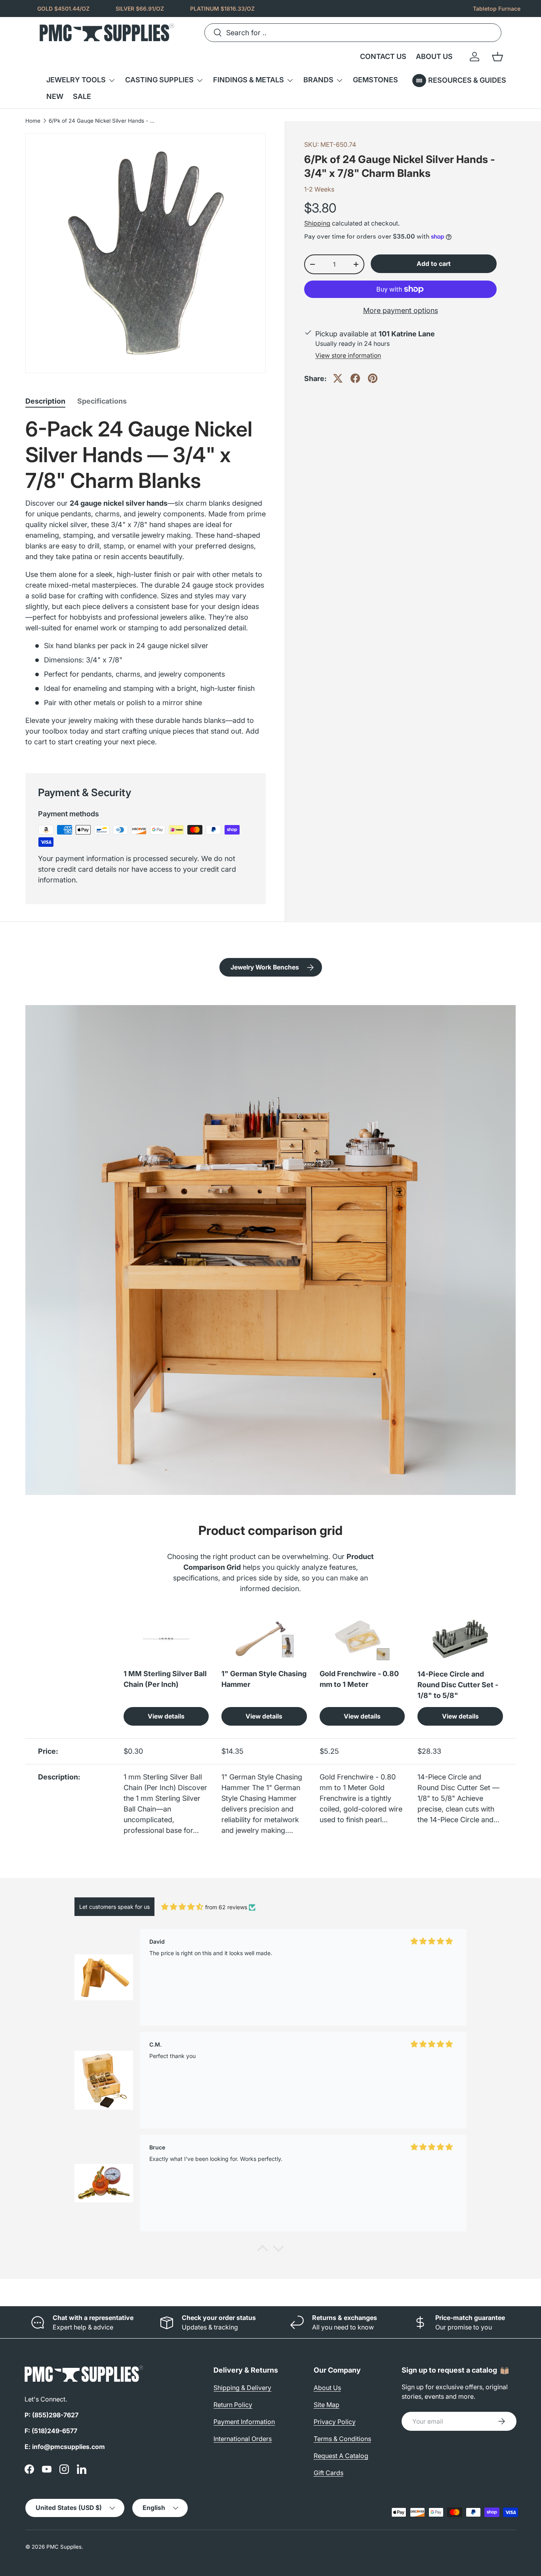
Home (33, 121)
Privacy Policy (335, 2422)
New (55, 96)
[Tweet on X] (338, 378)
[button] (497, 57)
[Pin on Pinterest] (373, 378)
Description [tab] (45, 401)
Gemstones (375, 80)
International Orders (243, 2439)
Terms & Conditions (342, 2439)
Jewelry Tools (76, 80)
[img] (182, 1907)
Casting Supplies (159, 80)
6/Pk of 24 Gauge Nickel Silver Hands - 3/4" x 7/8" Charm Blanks (102, 121)
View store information (348, 356)
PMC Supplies (64, 2547)
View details (166, 1716)
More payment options (401, 310)
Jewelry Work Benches (265, 967)
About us (434, 56)
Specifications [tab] (102, 401)
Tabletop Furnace (497, 9)
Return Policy (233, 2405)
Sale (82, 96)
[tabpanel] (146, 585)
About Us (327, 2388)
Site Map (327, 2405)
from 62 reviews (226, 1907)
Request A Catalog (341, 2456)
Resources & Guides (467, 80)
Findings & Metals (249, 80)
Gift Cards (329, 2473)
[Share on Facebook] (355, 378)
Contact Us (383, 56)
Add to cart (434, 264)
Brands (318, 80)
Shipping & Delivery (242, 2388)
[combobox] (353, 33)
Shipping (317, 223)
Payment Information (244, 2422)
